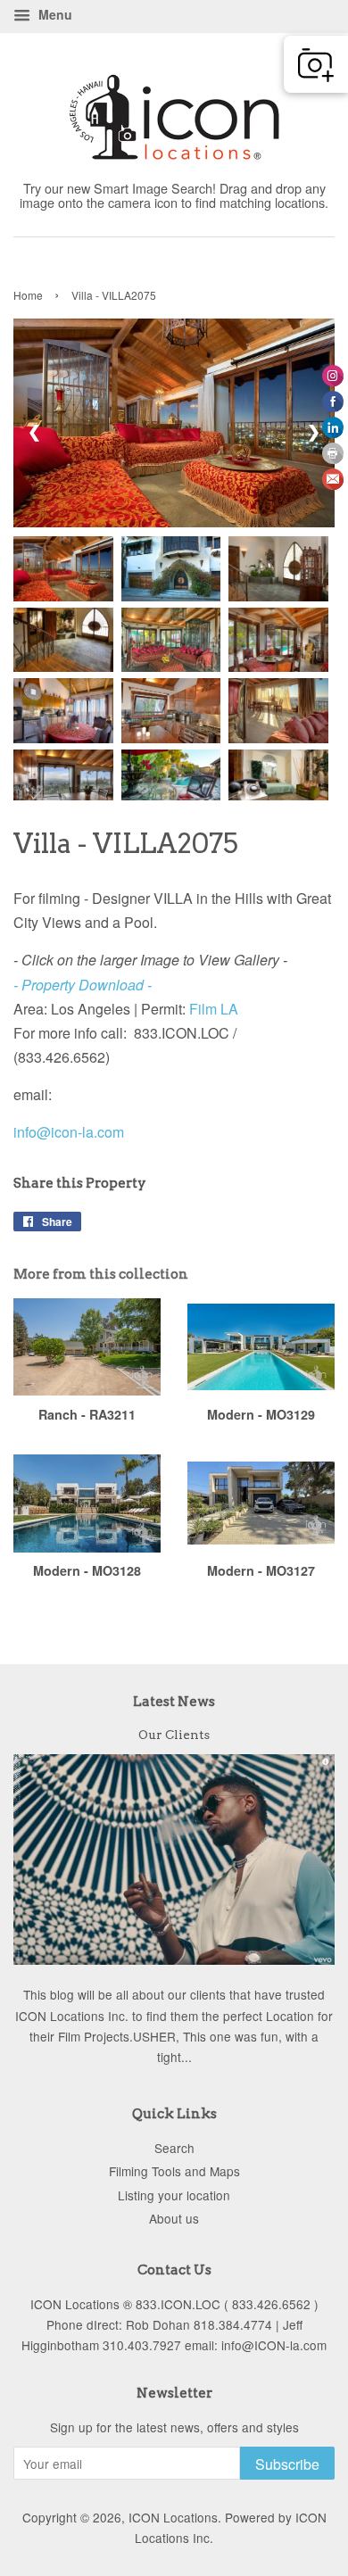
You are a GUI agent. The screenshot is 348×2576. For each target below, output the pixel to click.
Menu (54, 14)
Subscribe (287, 2464)
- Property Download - (83, 985)
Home (28, 295)
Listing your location (174, 2195)
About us (174, 2218)
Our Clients (174, 1735)
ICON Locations (173, 2517)
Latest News (174, 1702)
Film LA (217, 1009)
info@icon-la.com (69, 1132)
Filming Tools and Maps (174, 2171)
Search (174, 2148)
